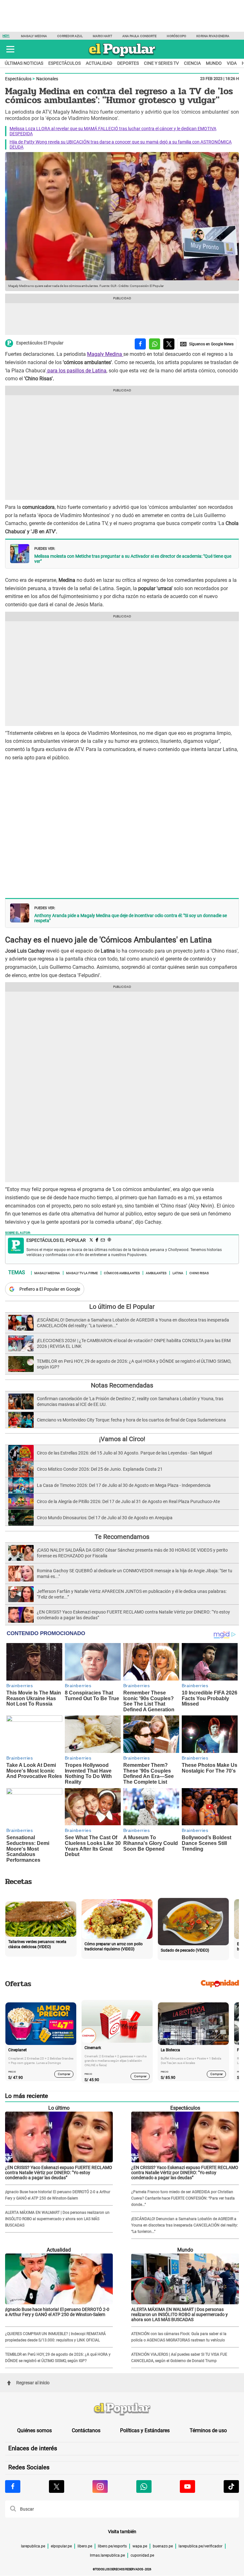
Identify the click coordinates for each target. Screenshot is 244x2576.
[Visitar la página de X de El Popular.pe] (57, 2486)
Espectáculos (64, 63)
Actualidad (99, 63)
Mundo (214, 63)
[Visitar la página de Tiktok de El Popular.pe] (231, 2486)
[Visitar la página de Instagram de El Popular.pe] (100, 2486)
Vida (232, 63)
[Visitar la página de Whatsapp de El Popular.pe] (144, 2486)
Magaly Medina (34, 36)
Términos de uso (208, 2430)
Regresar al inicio (33, 2383)
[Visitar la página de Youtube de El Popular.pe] (187, 2486)
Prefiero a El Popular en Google (50, 1289)
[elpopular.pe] (122, 57)
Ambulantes (156, 1273)
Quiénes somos (34, 2430)
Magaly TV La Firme (82, 1273)
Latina (178, 1273)
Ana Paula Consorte (140, 36)
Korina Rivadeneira (213, 36)
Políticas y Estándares (145, 2430)
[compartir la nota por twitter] (169, 344)
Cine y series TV (161, 63)
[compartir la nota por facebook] (140, 344)
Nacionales (47, 79)
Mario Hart (102, 36)
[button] (10, 49)
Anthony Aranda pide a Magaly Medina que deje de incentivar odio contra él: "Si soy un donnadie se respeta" (131, 918)
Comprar (64, 2074)
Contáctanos (86, 2430)
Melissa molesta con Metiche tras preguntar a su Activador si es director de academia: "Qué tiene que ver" (133, 559)
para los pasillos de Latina (76, 371)
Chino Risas (199, 1273)
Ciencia (192, 63)
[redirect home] (122, 2409)
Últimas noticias (24, 63)
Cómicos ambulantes (122, 1273)
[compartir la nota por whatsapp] (155, 344)
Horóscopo (176, 36)
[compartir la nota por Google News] (207, 344)
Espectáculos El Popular (40, 343)
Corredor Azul (70, 36)
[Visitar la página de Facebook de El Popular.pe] (13, 2486)
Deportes (128, 63)
